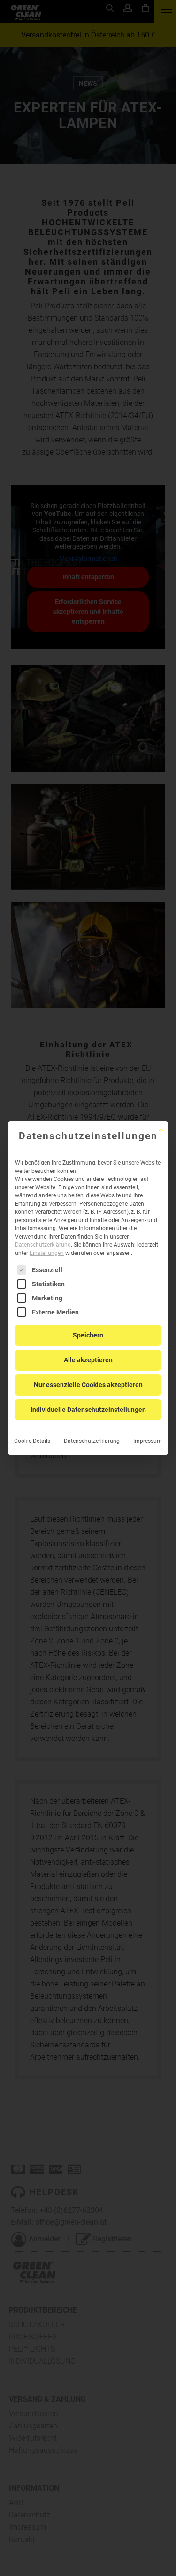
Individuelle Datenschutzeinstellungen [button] (88, 1410)
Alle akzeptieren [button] (88, 1360)
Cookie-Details (32, 1441)
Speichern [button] (88, 1335)
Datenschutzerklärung (43, 1245)
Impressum (148, 1441)
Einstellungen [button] (47, 1253)
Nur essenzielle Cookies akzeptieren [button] (88, 1385)
